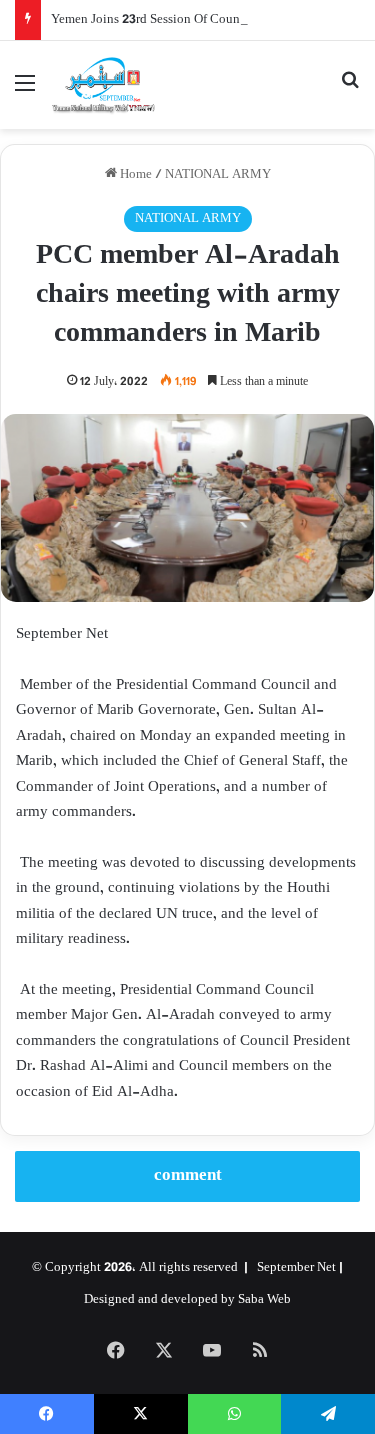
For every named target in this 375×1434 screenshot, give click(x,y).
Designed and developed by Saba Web (187, 1300)
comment (188, 1176)
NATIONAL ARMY (218, 175)
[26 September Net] (104, 85)
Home (134, 175)
